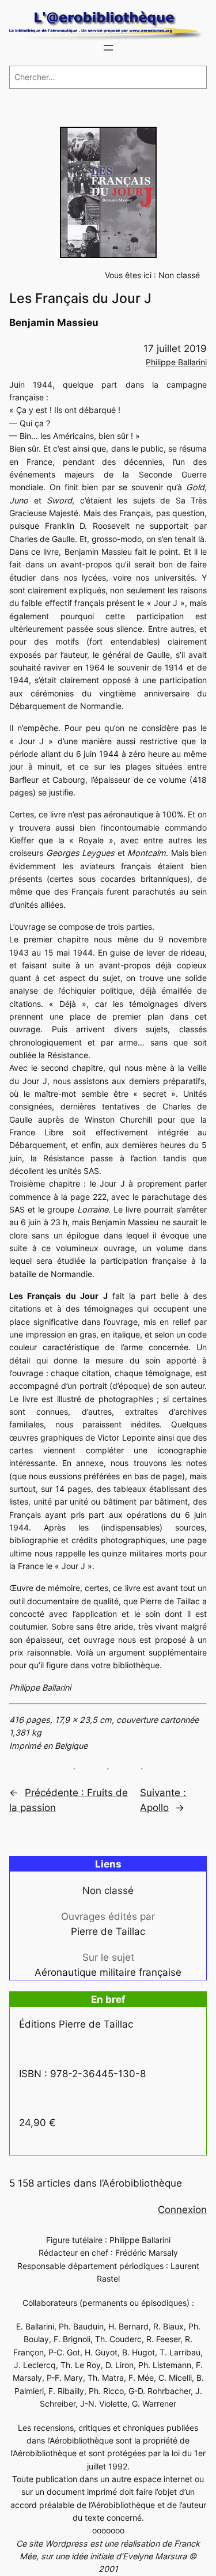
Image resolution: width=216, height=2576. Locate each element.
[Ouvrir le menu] (108, 48)
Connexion (182, 2210)
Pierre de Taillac (108, 1931)
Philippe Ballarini (176, 362)
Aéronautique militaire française (108, 1972)
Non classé (179, 275)
